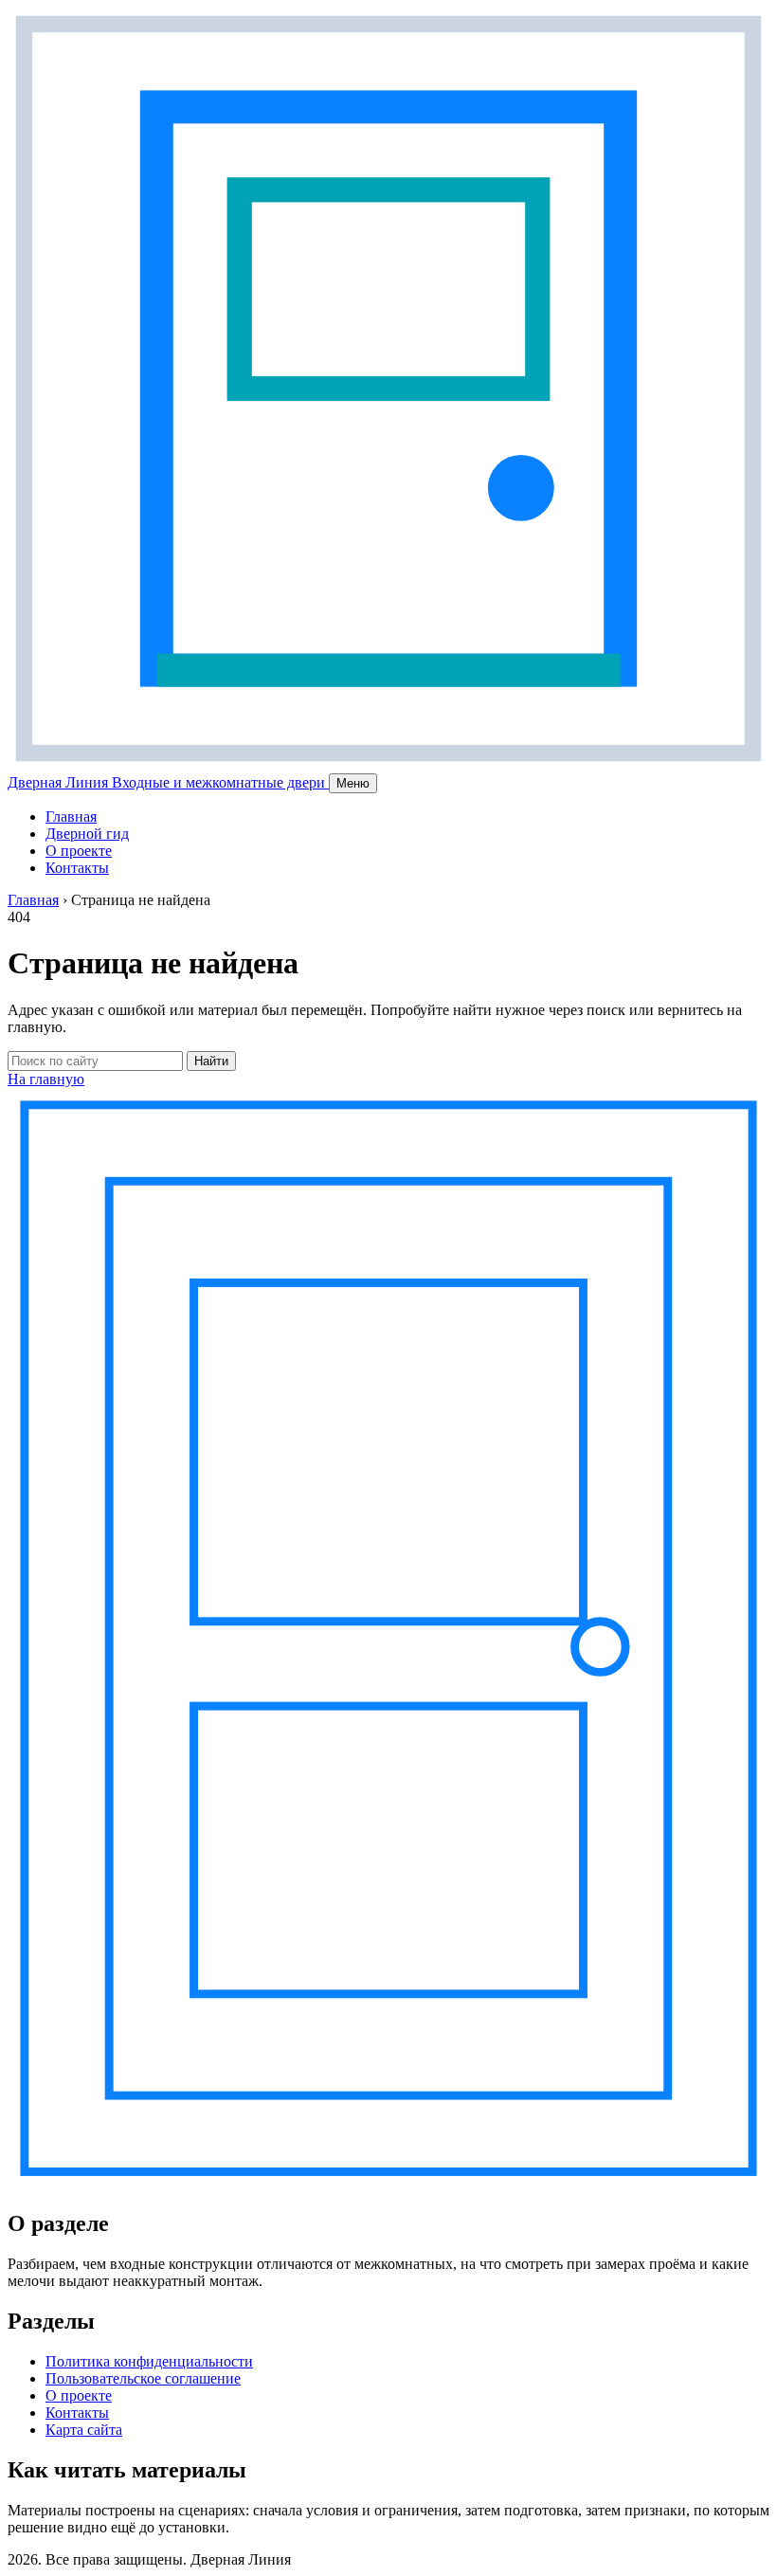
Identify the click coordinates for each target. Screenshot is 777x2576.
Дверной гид (87, 834)
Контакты (77, 868)
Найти (211, 1061)
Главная (71, 816)
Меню (353, 783)
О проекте (79, 851)
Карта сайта (84, 2430)
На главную (46, 1079)
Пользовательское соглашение (143, 2378)
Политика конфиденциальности (149, 2361)
